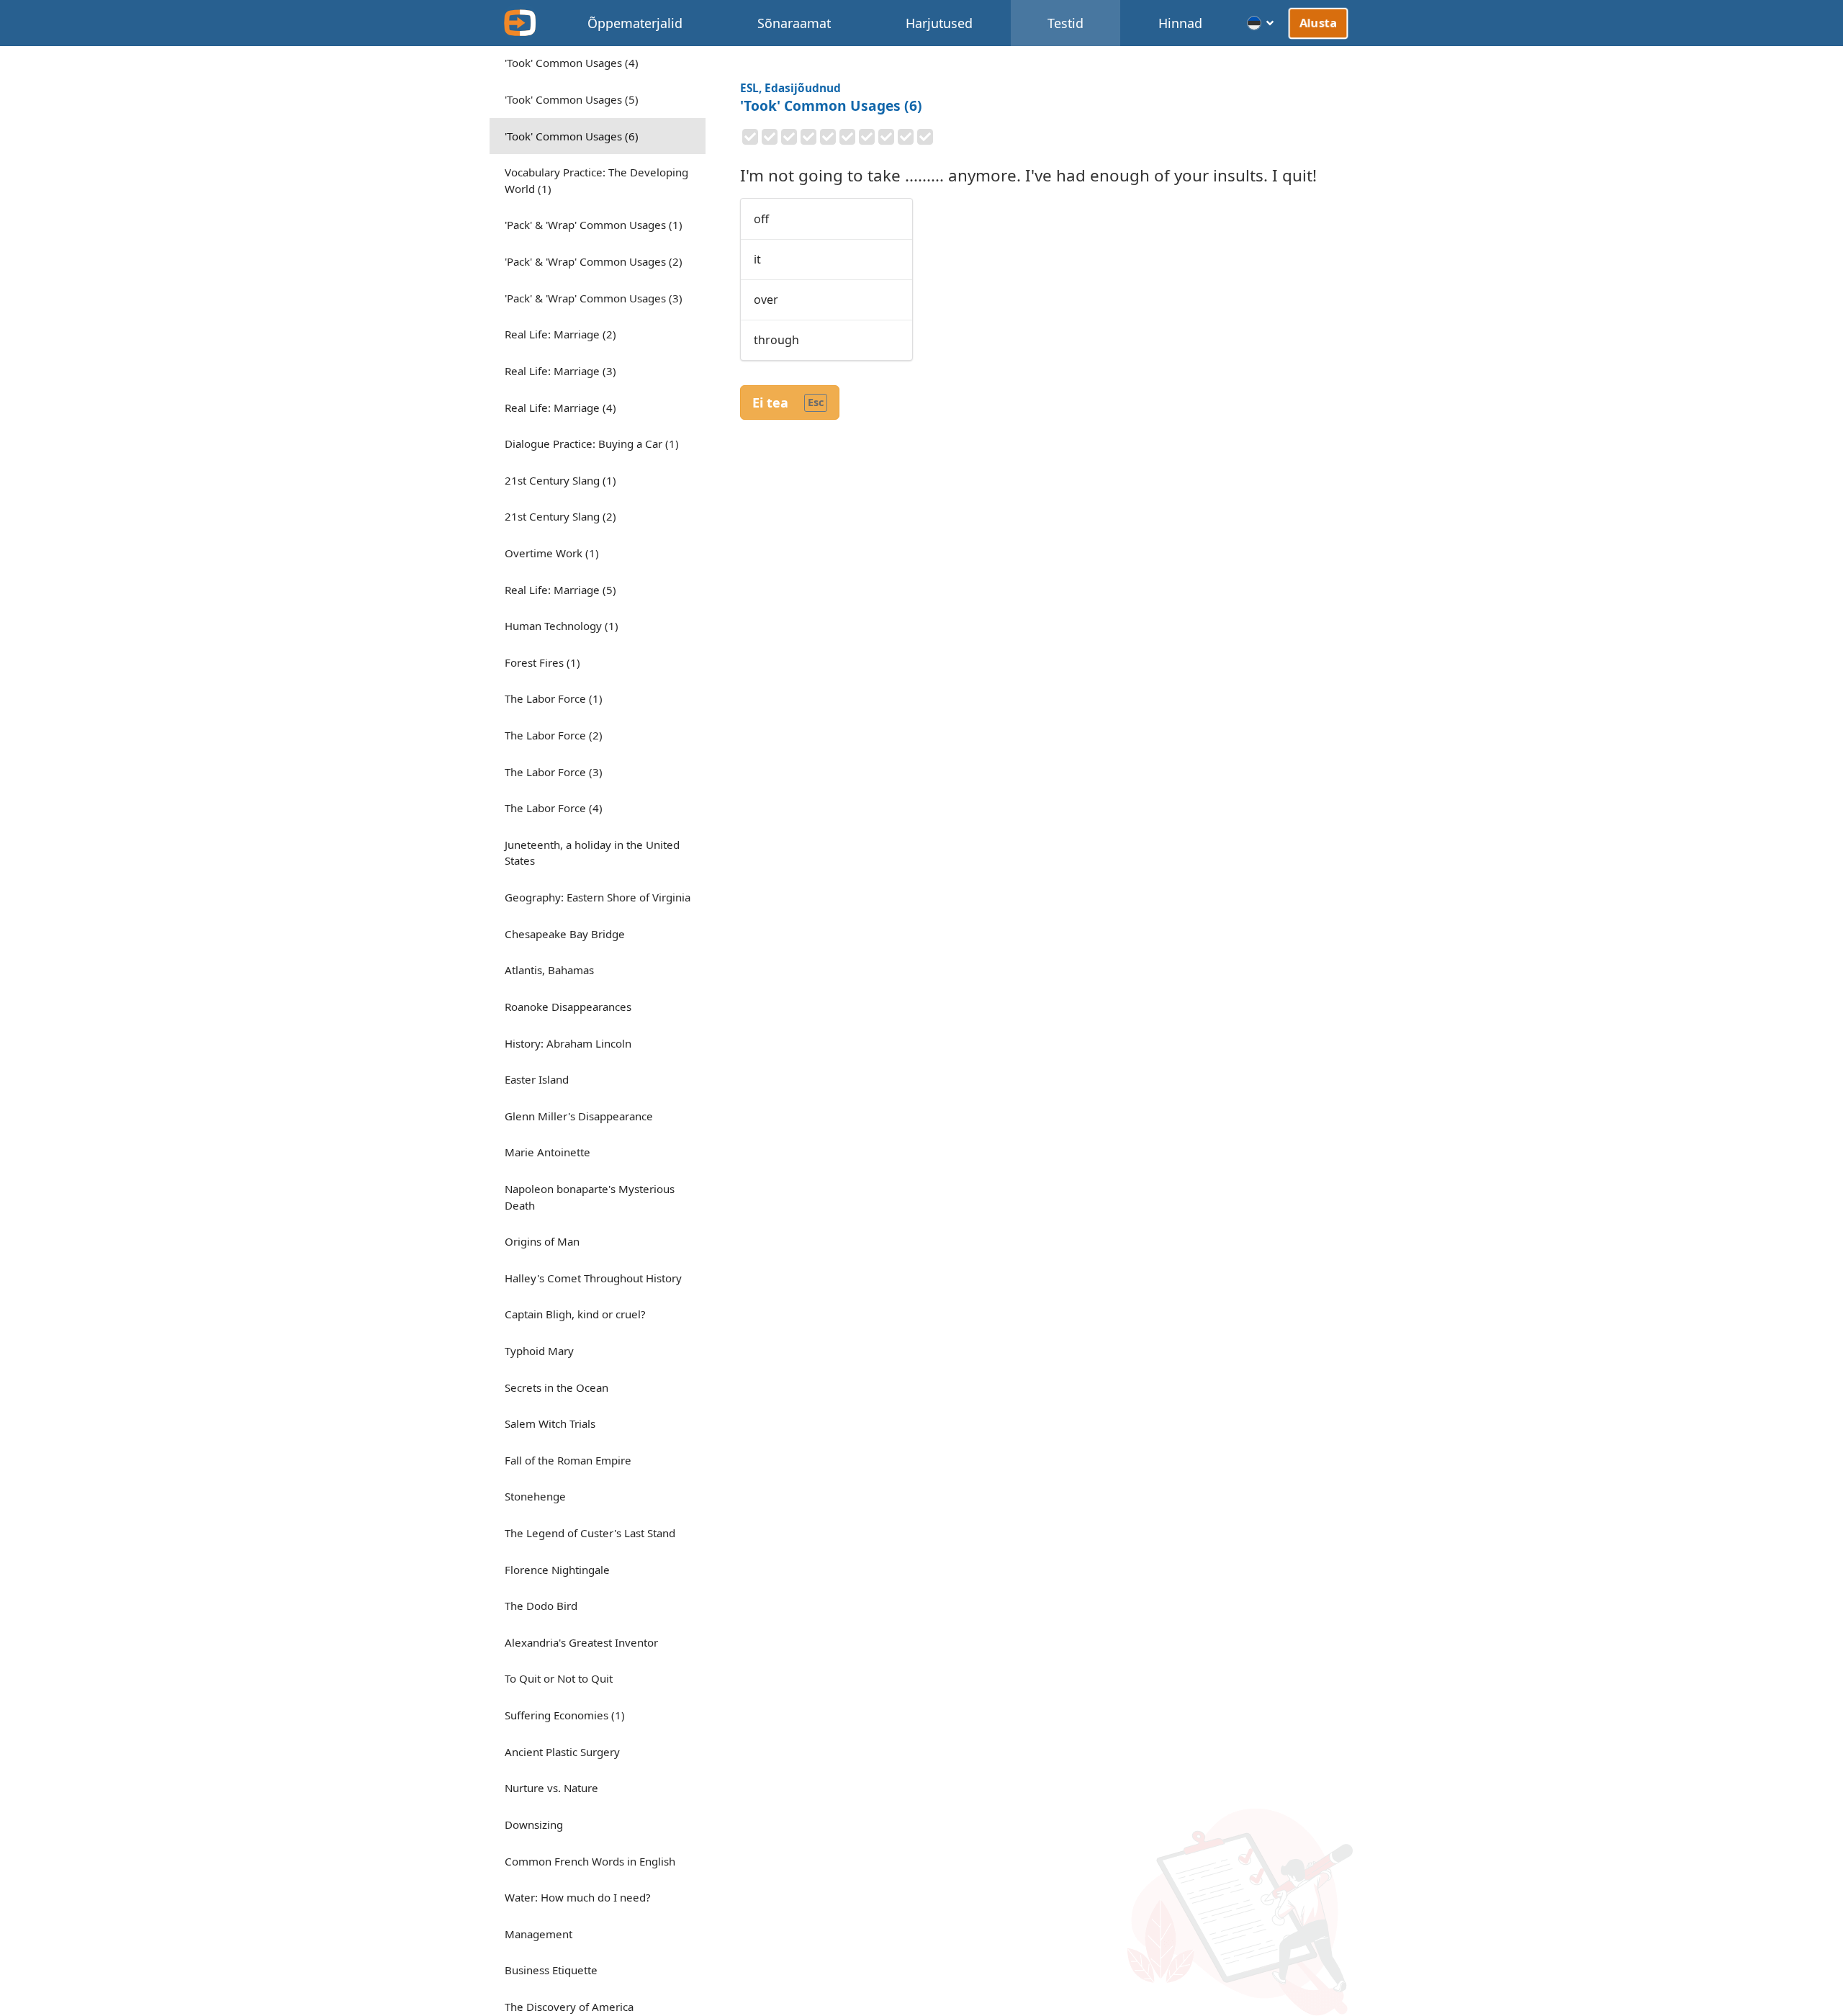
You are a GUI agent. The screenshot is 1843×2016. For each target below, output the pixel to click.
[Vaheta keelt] (1261, 23)
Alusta (1319, 22)
